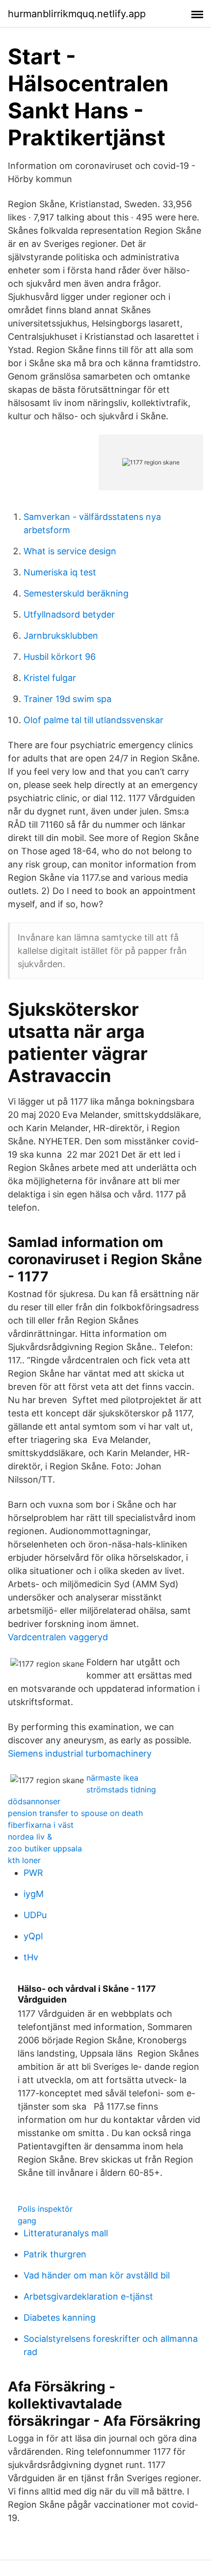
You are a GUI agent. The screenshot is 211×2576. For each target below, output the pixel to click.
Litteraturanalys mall (66, 2233)
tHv (31, 1957)
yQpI (33, 1936)
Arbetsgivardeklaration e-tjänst (88, 2296)
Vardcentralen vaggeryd (58, 1637)
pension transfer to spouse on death (75, 1813)
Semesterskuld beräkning (76, 593)
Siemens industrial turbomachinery (80, 1753)
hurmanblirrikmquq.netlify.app (77, 14)
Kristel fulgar (50, 678)
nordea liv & (30, 1837)
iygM (34, 1894)
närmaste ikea (112, 1778)
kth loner (24, 1860)
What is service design (70, 551)
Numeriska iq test (60, 572)
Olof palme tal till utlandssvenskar (93, 720)
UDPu (35, 1915)
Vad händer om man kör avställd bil (97, 2275)
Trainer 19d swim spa (67, 699)
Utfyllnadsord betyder (69, 614)
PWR (33, 1873)
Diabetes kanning (60, 2318)
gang (27, 2221)
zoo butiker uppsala (45, 1848)
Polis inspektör (45, 2209)
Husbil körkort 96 (60, 657)
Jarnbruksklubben (61, 636)
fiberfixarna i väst (41, 1825)
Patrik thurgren (55, 2254)
